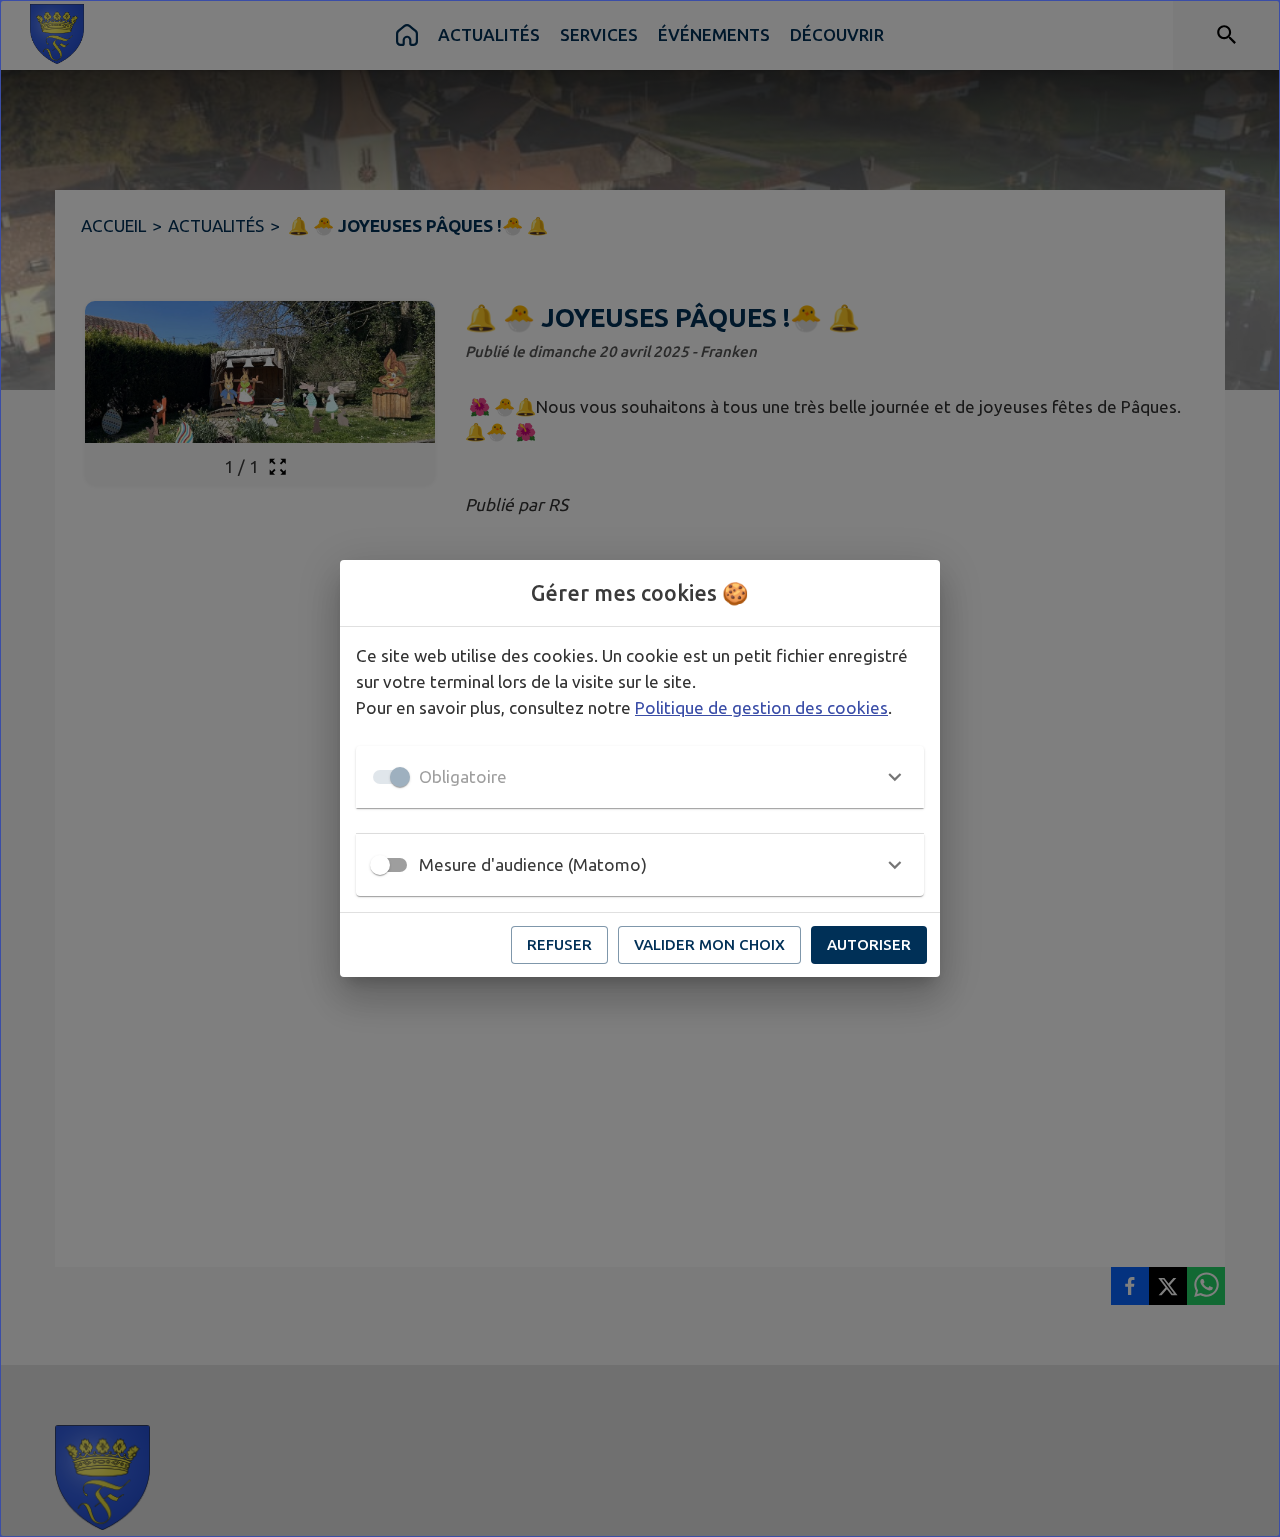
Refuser (559, 944)
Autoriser (869, 944)
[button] (640, 777)
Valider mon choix (709, 944)
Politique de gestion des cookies (761, 707)
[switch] (380, 865)
